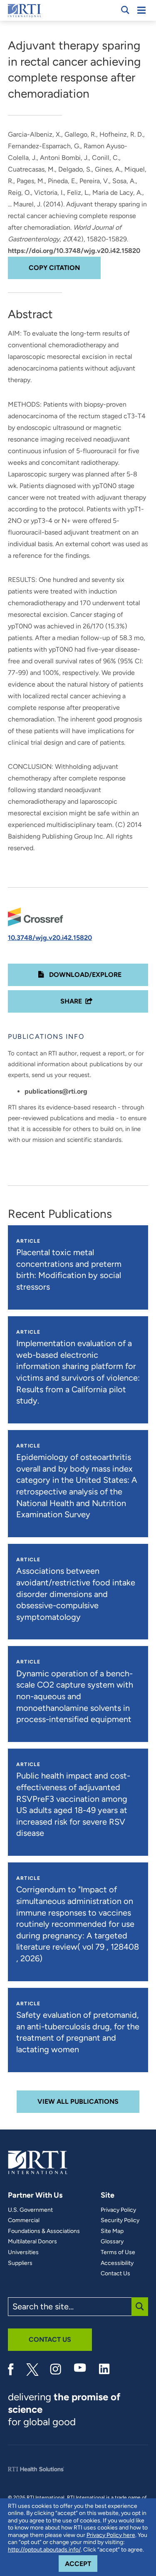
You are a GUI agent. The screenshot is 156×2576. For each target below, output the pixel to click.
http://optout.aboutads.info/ (44, 2550)
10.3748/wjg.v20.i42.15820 (50, 938)
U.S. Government (30, 2210)
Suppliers (20, 2263)
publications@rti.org (56, 1091)
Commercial (24, 2220)
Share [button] (71, 1001)
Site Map (112, 2231)
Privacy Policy (118, 2210)
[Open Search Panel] (125, 10)
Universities (23, 2252)
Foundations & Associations (44, 2231)
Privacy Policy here (111, 2535)
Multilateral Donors (32, 2242)
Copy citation (54, 268)
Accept (81, 2564)
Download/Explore (84, 975)
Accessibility (117, 2263)
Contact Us (115, 2274)
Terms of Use (118, 2252)
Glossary (112, 2242)
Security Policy (120, 2220)
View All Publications (78, 2101)
